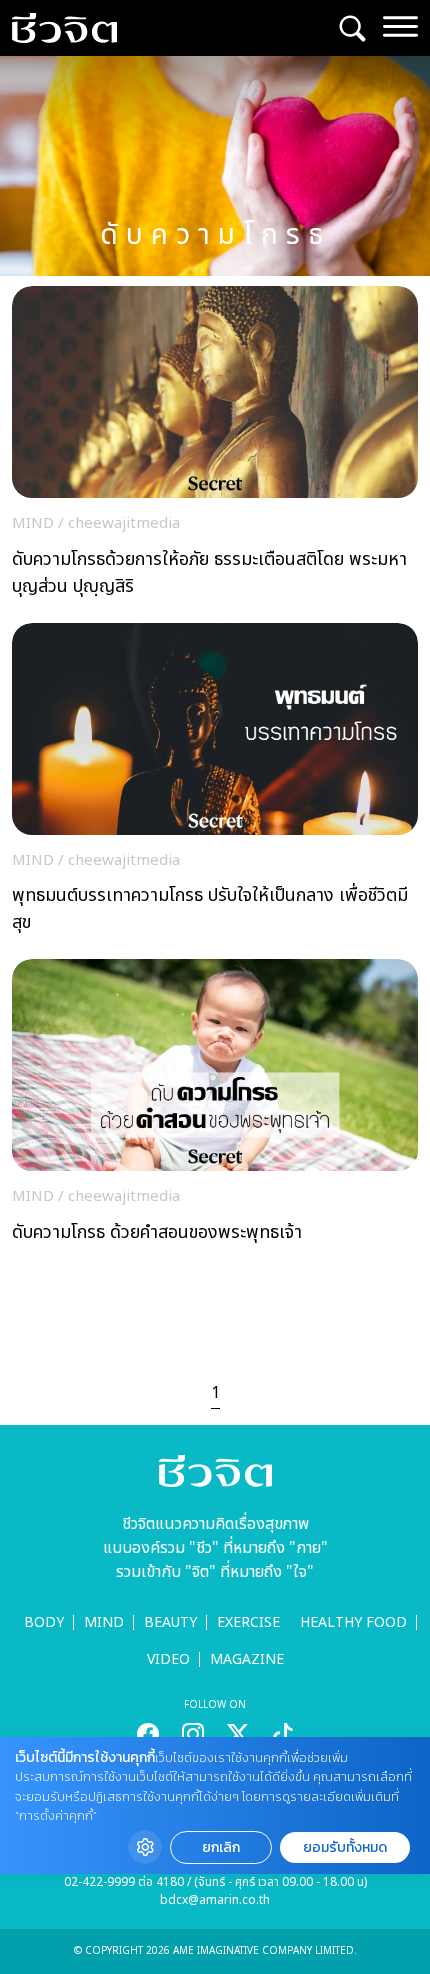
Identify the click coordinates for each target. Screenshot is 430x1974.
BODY (44, 1622)
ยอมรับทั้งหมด (345, 1847)
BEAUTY (170, 1622)
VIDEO (168, 1659)
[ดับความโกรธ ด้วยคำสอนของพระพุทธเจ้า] (215, 1106)
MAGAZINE (247, 1659)
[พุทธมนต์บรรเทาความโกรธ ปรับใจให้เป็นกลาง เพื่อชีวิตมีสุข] (215, 784)
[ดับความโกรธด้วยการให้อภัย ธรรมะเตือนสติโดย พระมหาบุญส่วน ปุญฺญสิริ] (215, 447)
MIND (104, 1622)
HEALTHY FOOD (353, 1622)
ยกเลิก (221, 1847)
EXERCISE (248, 1622)
